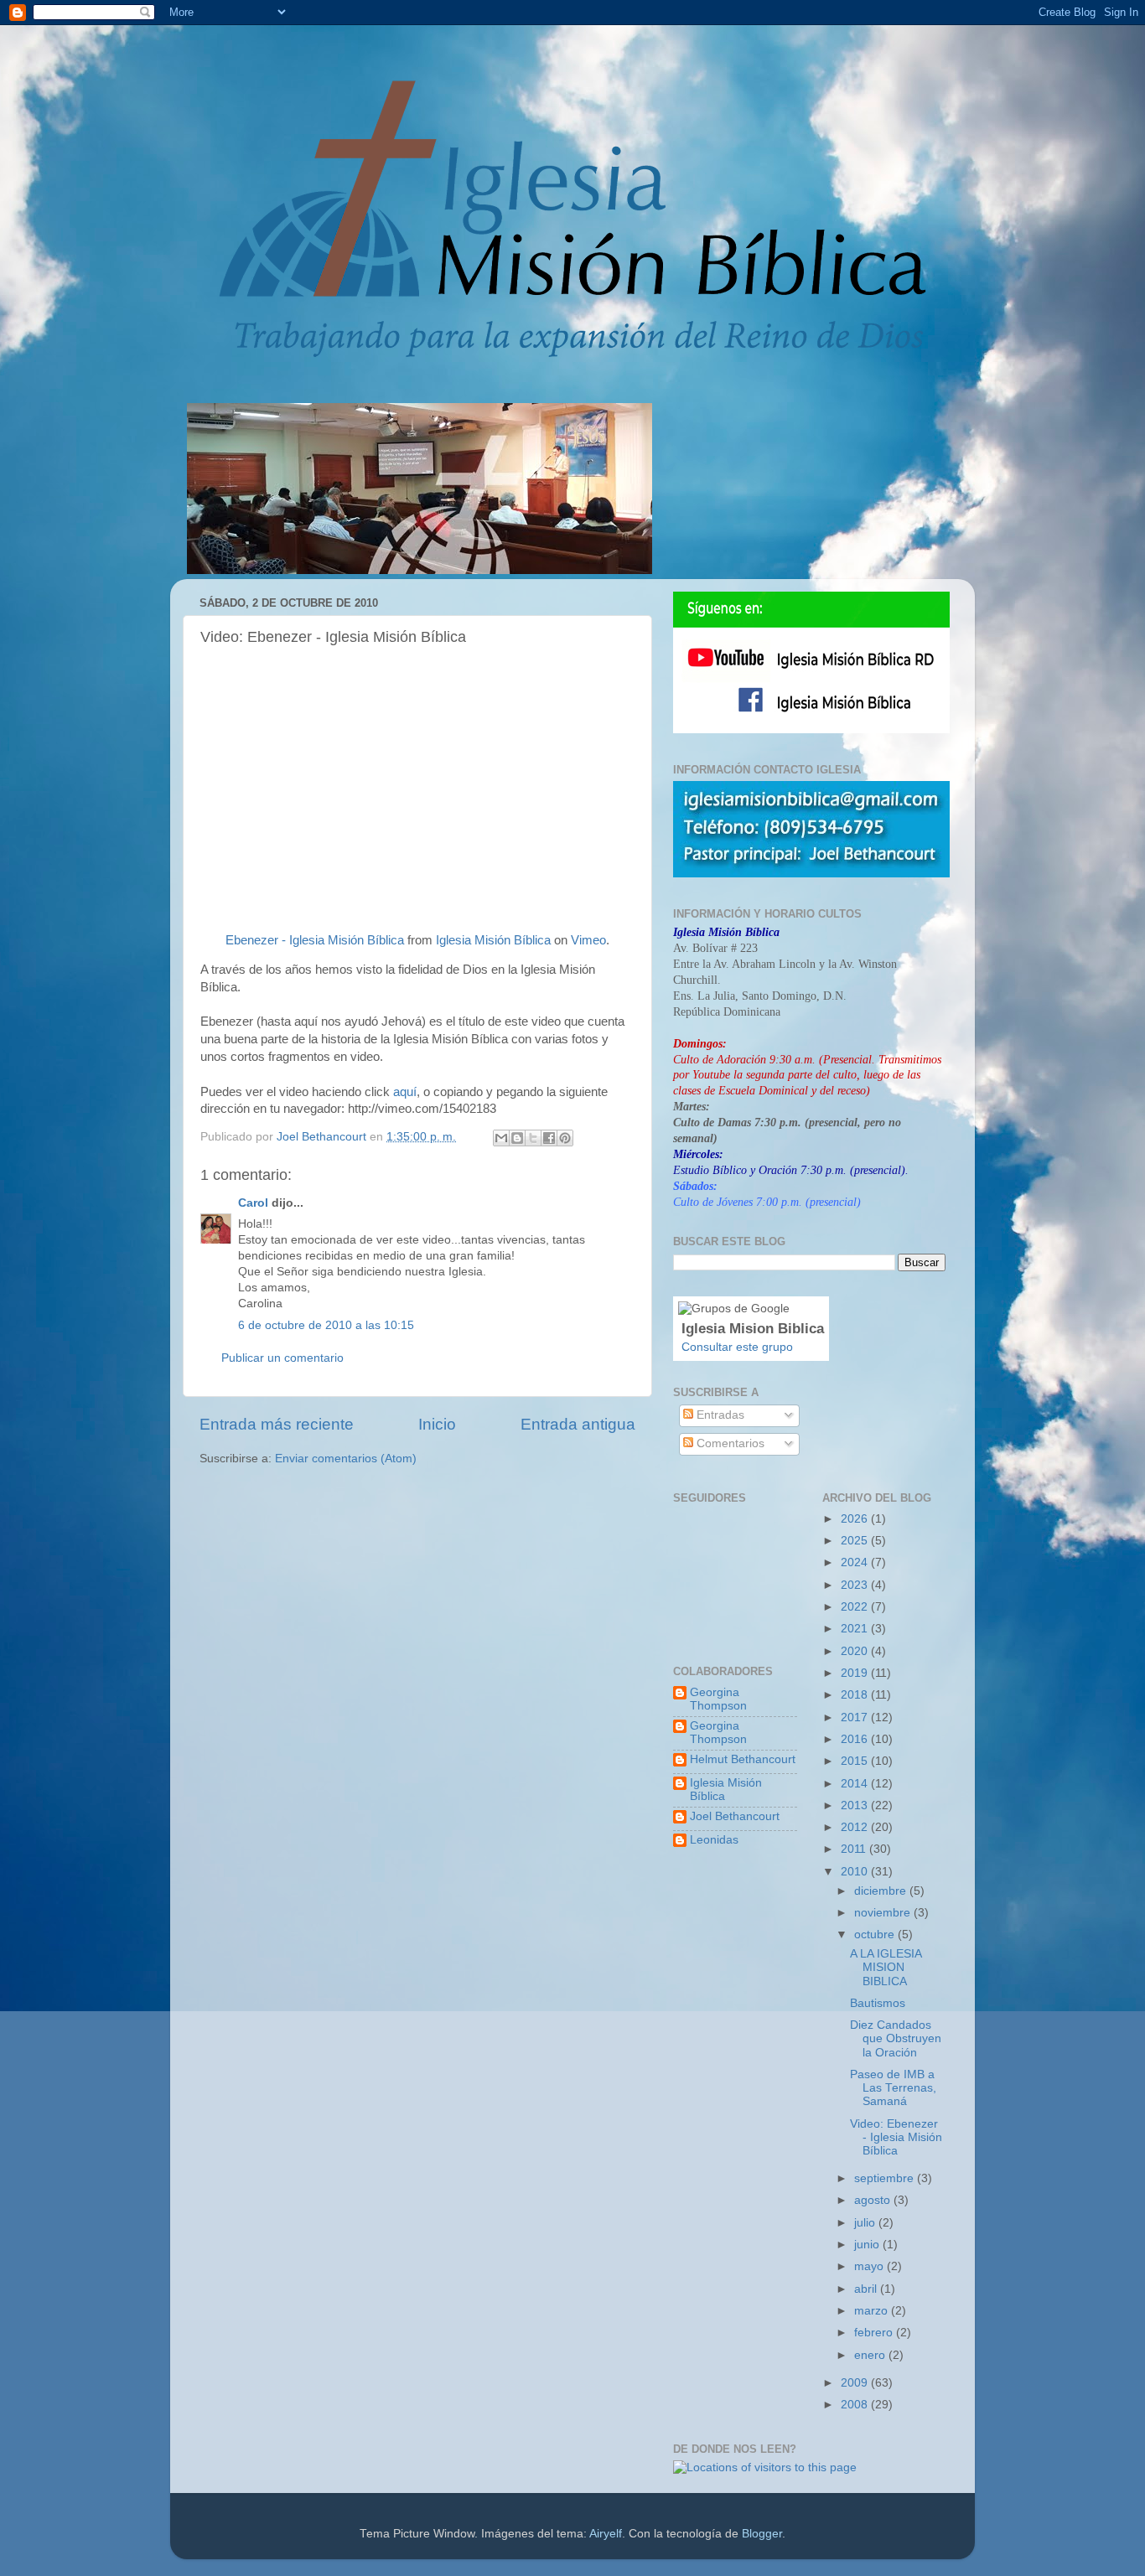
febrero (875, 2333)
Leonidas (714, 1840)
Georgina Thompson (718, 1699)
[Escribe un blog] (517, 1138)
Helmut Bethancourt (743, 1759)
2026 (856, 1519)
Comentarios (729, 1443)
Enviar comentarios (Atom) (346, 1459)
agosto (874, 2200)
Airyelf (606, 2534)
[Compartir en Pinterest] (565, 1138)
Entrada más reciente (277, 1424)
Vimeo (588, 940)
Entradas (719, 1415)
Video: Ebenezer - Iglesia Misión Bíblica (896, 2137)
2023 (856, 1585)
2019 (856, 1673)
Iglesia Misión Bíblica (493, 940)
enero (871, 2355)
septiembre (886, 2178)
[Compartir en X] (533, 1138)
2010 (856, 1872)
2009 (856, 2383)
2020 (856, 1651)
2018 (856, 1695)
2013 (856, 1805)
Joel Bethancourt (735, 1816)
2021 (856, 1629)
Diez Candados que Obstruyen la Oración (896, 2038)
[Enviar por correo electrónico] (501, 1138)
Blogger (762, 2534)
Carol (253, 1203)
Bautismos (878, 2003)
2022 (856, 1607)
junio (868, 2245)
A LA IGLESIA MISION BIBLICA (886, 1967)
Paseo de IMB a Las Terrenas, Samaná (893, 2088)
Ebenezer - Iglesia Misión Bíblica (315, 940)
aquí (405, 1092)
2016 (856, 1739)
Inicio (437, 1424)
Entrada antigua (578, 1424)
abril (867, 2289)
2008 (856, 2405)
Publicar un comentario (282, 1358)
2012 (856, 1827)
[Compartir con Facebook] (549, 1138)
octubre (876, 1935)
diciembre (882, 1891)
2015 (856, 1761)
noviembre (884, 1913)
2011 (855, 1849)
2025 (856, 1541)
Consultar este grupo (737, 1347)
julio (866, 2223)
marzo (873, 2311)
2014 (856, 1784)
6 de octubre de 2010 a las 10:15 (326, 1325)
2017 (856, 1717)
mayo (870, 2266)
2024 (856, 1562)
